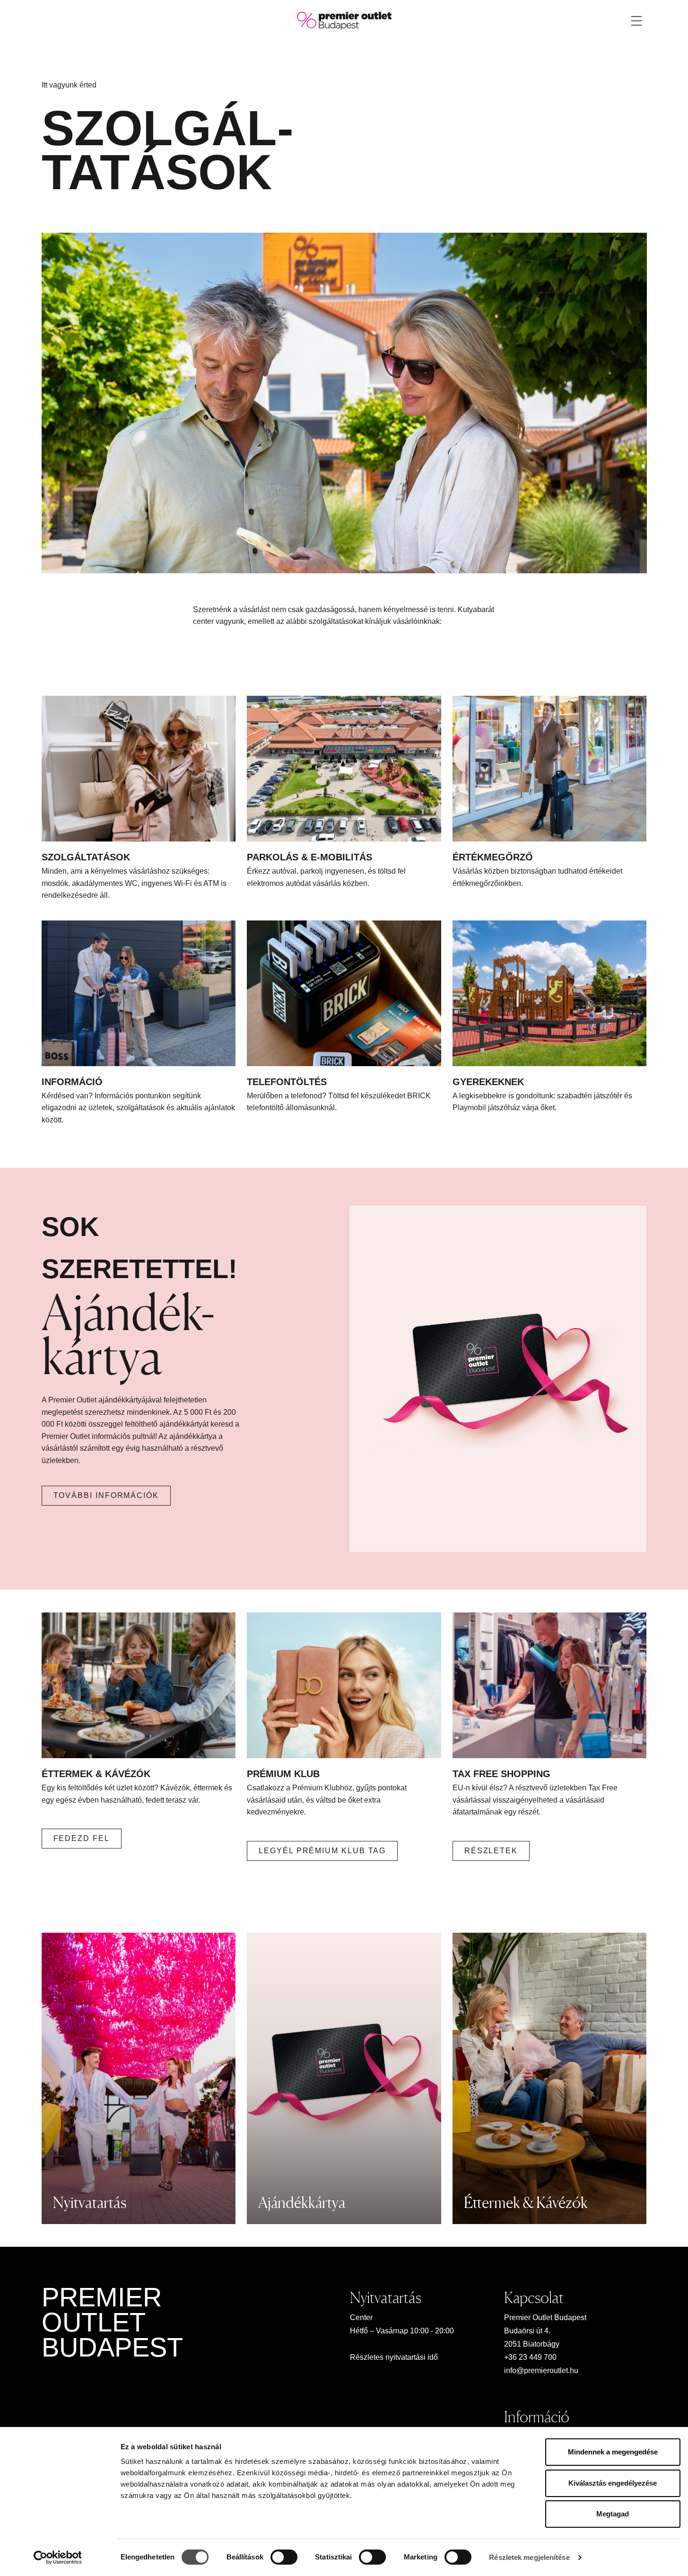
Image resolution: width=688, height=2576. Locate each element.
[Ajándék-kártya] (498, 1379)
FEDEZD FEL (82, 1838)
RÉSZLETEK (491, 1851)
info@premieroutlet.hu (541, 2370)
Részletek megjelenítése (529, 2557)
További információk (106, 1495)
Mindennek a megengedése (613, 2452)
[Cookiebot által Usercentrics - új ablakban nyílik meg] (57, 2558)
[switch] (284, 2557)
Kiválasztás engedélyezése (613, 2483)
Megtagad (613, 2514)
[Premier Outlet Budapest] (344, 20)
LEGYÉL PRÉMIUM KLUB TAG (322, 1851)
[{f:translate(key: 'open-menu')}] (636, 21)
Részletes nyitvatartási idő (394, 2357)
